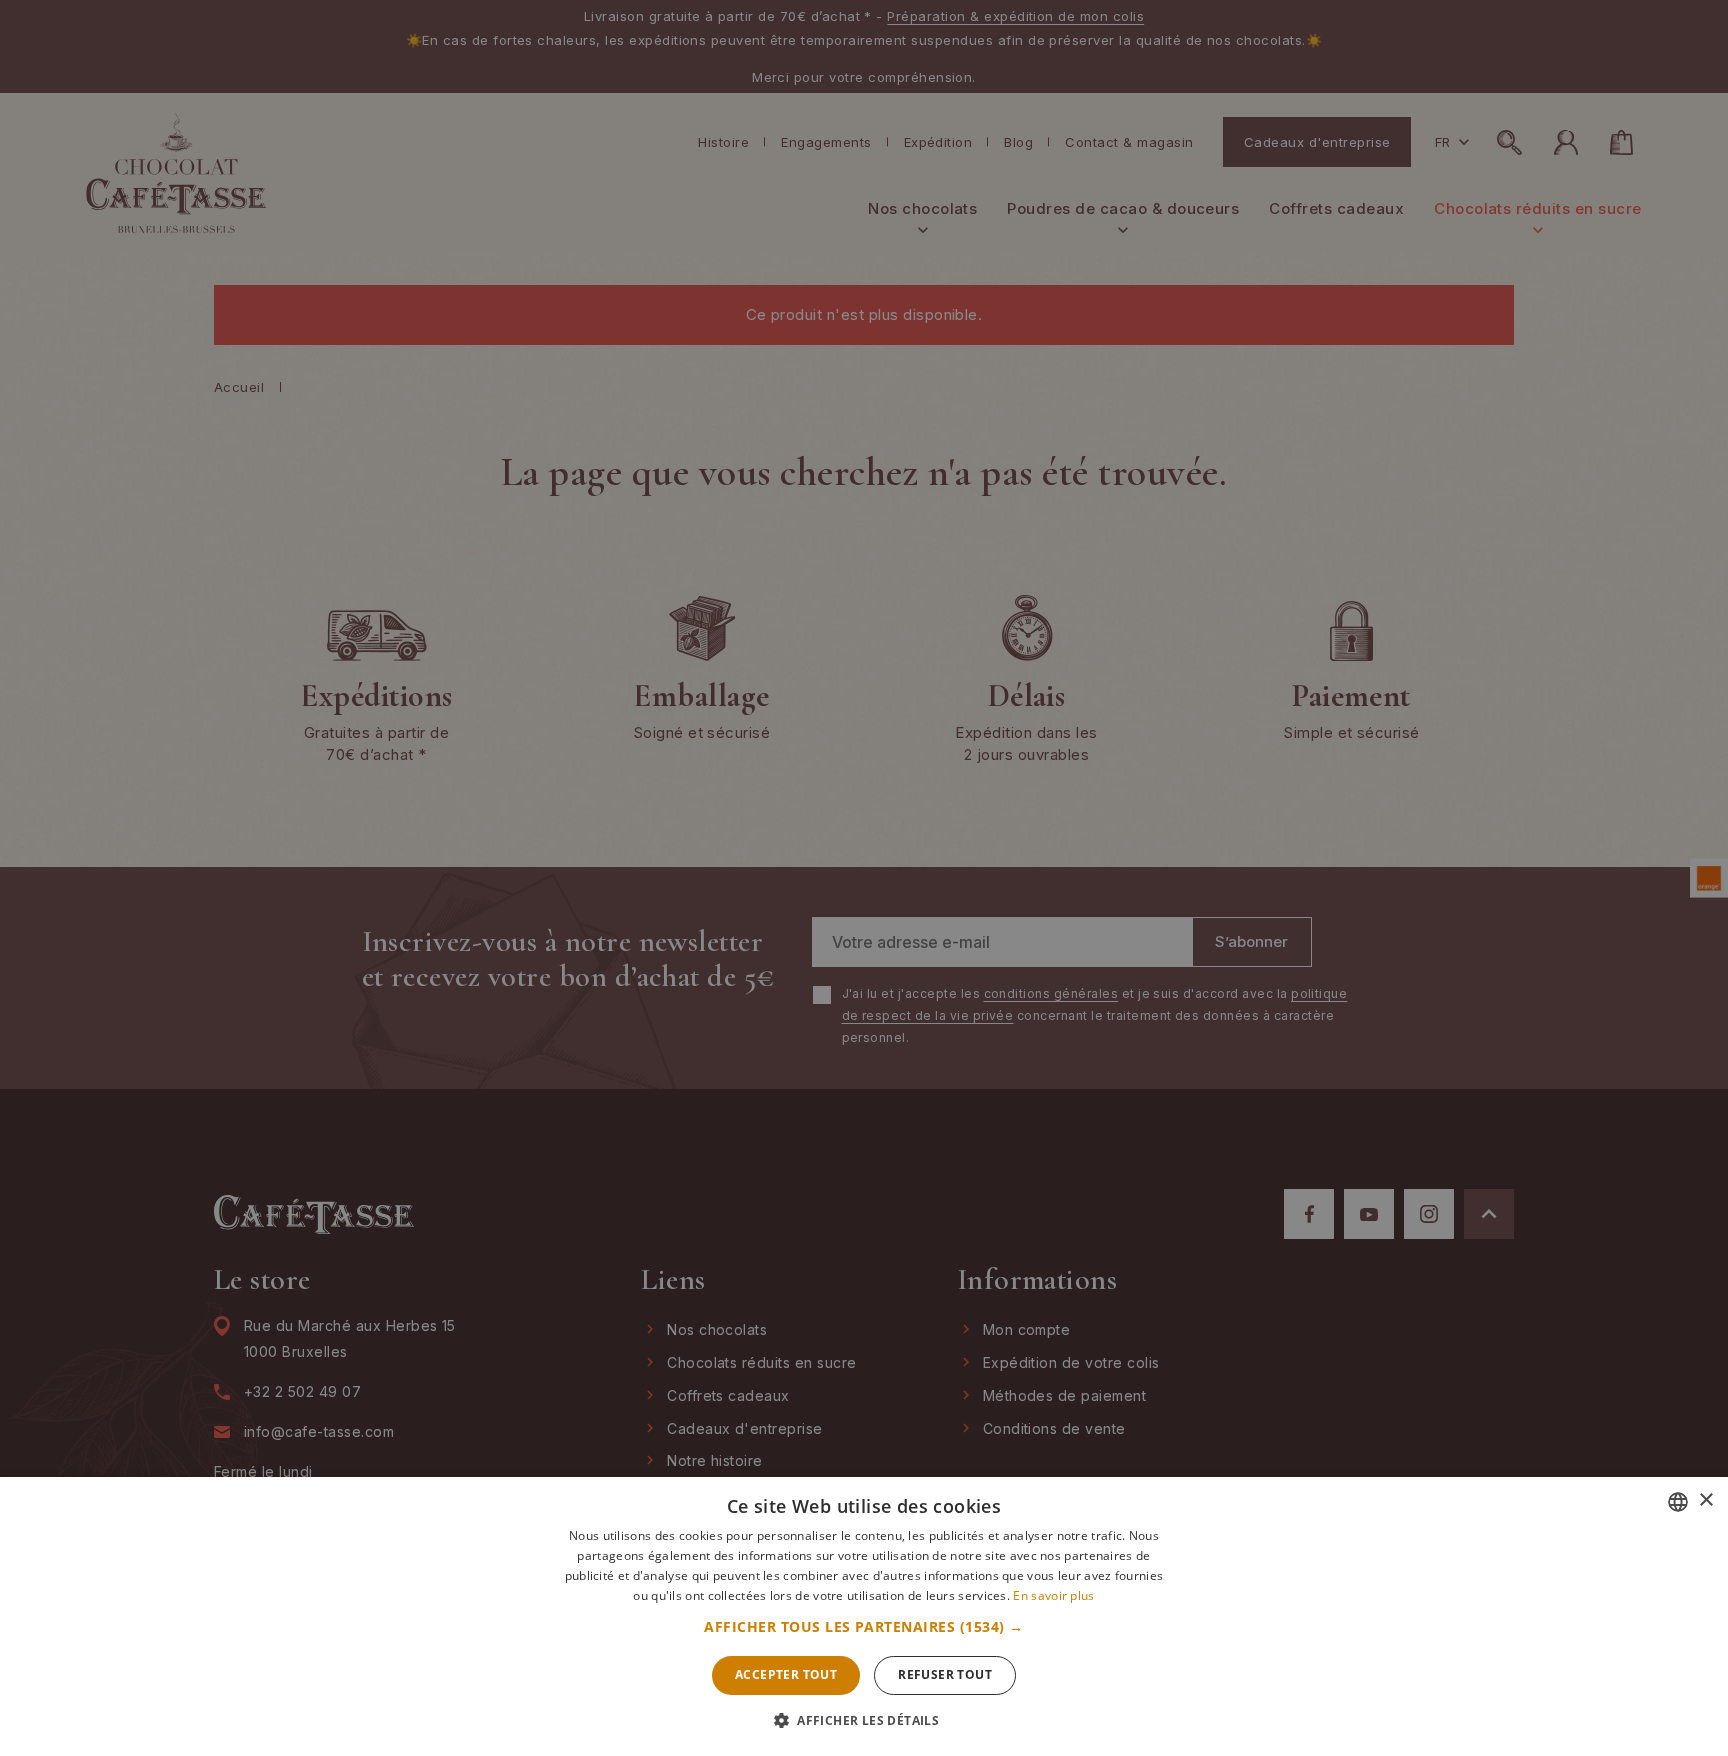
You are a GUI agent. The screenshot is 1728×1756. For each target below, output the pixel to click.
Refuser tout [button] (945, 1674)
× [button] (1705, 1500)
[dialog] (864, 878)
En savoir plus (1053, 1595)
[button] (863, 1627)
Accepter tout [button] (786, 1674)
